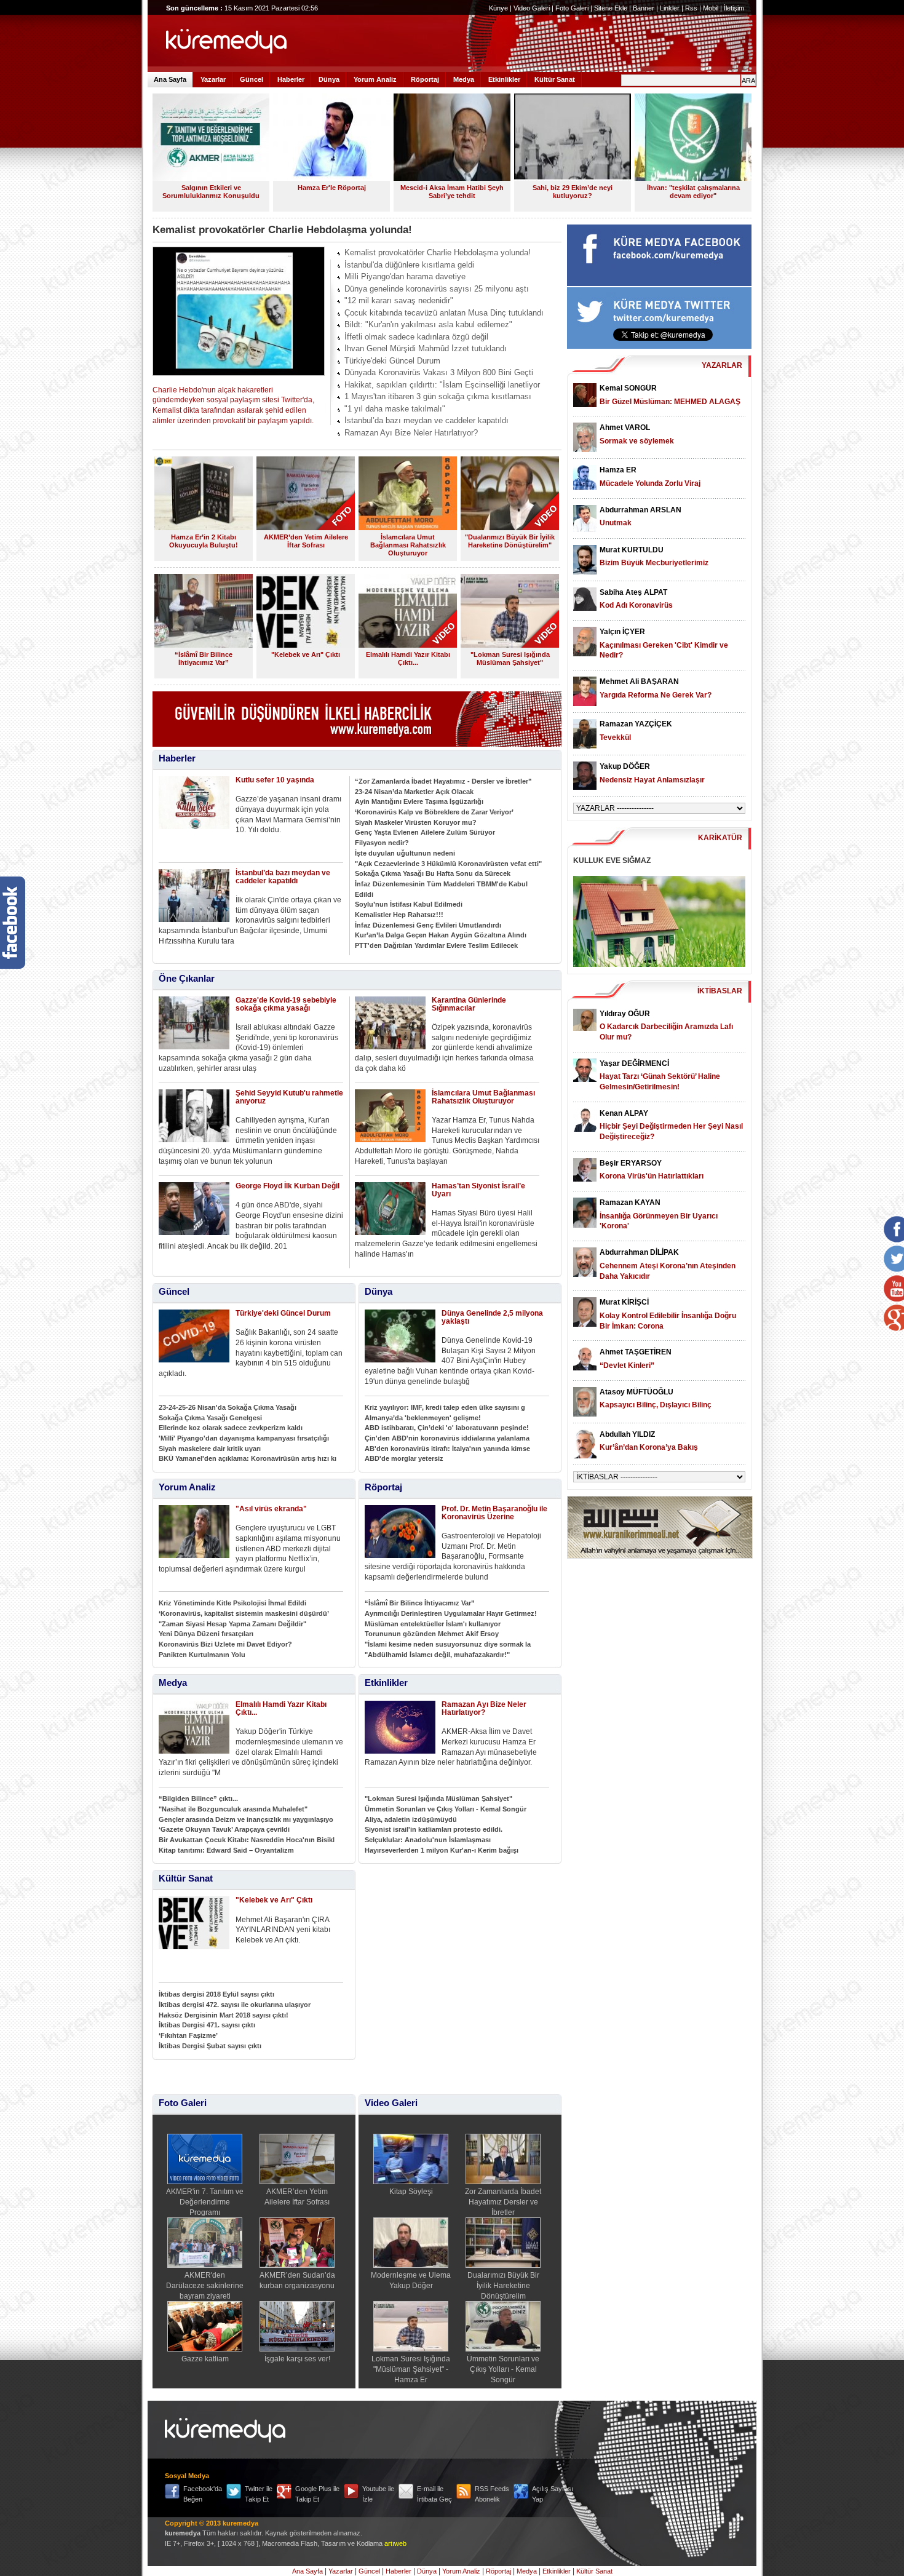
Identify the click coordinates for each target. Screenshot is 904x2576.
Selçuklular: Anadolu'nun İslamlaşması (428, 1840)
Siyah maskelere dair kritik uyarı (210, 1449)
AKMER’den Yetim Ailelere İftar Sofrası (306, 541)
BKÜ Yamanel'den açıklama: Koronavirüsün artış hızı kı (248, 1458)
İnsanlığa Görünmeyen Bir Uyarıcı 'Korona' (659, 1221)
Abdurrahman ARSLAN (640, 510)
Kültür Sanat (555, 79)
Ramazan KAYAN (630, 1203)
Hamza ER (618, 470)
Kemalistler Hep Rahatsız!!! (399, 915)
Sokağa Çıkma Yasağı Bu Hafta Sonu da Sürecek (433, 873)
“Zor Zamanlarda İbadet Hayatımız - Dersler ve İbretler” (443, 781)
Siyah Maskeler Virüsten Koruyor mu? (416, 822)
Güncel (252, 79)
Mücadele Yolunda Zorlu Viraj (650, 483)
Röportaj (425, 79)
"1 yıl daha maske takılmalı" (395, 409)
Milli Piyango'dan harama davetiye (405, 276)
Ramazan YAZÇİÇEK (636, 724)
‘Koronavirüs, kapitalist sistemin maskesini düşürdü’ (244, 1613)
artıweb (395, 2543)
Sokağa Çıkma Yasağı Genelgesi (210, 1418)
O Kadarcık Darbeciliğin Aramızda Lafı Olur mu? (666, 1032)
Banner (644, 8)
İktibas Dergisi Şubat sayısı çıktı (210, 2046)
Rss (691, 8)
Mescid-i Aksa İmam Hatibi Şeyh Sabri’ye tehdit (452, 192)
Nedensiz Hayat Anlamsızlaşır (652, 780)
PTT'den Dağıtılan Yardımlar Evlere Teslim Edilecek (436, 945)
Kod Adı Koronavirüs (636, 605)
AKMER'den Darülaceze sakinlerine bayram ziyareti (205, 2285)
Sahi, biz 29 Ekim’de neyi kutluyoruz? (573, 192)
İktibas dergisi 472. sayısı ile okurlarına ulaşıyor (235, 2005)
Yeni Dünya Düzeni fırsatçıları (206, 1634)
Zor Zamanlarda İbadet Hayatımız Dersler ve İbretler (503, 2202)
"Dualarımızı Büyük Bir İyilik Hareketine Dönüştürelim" (510, 541)
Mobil (711, 8)
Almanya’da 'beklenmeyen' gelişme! (423, 1418)
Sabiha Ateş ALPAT (633, 592)
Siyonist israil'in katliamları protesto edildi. (434, 1829)
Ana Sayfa (170, 79)
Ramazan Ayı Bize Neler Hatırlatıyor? (411, 433)
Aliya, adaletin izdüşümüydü (411, 1819)
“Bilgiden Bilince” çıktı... (198, 1799)
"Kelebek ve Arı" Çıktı (306, 654)
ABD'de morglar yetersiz (404, 1458)
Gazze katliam (205, 2359)
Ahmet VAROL (625, 427)
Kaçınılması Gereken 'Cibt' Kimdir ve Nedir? (664, 650)
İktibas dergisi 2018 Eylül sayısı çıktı (216, 1994)
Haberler (291, 79)
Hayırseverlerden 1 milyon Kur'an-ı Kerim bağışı (442, 1850)
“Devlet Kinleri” (627, 1366)
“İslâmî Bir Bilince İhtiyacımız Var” (204, 658)
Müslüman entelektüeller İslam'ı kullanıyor (433, 1624)
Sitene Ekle (611, 8)
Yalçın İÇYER (622, 632)
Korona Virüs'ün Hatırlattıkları (652, 1176)
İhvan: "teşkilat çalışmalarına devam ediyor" (693, 192)
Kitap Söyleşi (411, 2192)
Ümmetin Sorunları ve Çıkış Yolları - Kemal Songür (446, 1809)
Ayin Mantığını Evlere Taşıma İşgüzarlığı (419, 801)
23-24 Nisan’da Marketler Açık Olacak (414, 792)
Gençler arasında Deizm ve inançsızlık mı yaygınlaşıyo (246, 1819)
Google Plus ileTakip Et (317, 2494)
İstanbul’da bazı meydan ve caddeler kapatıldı (426, 420)
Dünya (329, 79)
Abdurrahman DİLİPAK (639, 1252)
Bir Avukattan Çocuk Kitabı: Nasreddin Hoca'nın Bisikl (247, 1840)
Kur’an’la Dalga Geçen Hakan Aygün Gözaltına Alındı (441, 935)
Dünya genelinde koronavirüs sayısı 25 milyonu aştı (437, 289)
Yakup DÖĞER (625, 766)
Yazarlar (213, 79)
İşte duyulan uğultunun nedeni (405, 853)
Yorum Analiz (375, 79)
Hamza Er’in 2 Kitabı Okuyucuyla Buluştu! (204, 541)
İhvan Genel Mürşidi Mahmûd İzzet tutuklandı (426, 348)
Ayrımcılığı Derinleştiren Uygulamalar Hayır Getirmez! (451, 1613)
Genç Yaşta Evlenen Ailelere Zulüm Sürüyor (425, 832)
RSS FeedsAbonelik (492, 2494)
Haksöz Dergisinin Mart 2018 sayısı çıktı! (224, 2015)
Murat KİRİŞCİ (624, 1302)
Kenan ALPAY (624, 1113)
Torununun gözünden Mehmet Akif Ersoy (432, 1634)
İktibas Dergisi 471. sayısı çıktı (207, 2025)
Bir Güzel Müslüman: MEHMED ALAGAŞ (670, 402)
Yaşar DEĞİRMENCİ (634, 1063)
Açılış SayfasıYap (553, 2494)
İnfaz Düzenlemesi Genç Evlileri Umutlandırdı (428, 925)
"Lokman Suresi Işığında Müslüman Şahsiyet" (510, 658)
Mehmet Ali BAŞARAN (639, 682)
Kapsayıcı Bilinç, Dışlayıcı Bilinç (656, 1405)
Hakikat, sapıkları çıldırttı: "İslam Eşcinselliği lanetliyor (442, 385)
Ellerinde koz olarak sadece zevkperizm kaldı (231, 1428)
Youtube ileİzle (378, 2494)
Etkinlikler (504, 79)
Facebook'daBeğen (203, 2494)
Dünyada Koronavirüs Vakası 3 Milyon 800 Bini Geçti (439, 372)
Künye (498, 8)
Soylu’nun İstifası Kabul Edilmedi (409, 904)
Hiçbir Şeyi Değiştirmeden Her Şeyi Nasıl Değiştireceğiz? (671, 1131)
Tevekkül (615, 737)
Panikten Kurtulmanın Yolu (202, 1655)
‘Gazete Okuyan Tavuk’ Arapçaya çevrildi (224, 1829)
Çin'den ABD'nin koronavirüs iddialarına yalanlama (447, 1438)
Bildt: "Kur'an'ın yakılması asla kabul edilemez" (428, 324)
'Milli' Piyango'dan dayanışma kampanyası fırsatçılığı (244, 1438)
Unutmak (616, 523)
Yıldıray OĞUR (625, 1014)
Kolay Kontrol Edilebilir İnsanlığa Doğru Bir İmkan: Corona (668, 1321)
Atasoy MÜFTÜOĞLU (636, 1392)
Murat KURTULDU (632, 550)
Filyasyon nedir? (382, 843)
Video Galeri (532, 8)
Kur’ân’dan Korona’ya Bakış (649, 1447)
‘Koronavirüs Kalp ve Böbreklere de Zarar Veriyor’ (434, 812)
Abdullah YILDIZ (627, 1434)
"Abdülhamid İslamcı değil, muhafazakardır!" (437, 1655)
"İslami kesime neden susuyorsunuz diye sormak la (448, 1644)
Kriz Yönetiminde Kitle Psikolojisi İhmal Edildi (232, 1603)
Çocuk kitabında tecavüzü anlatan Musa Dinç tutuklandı (444, 313)
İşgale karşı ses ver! (297, 2359)
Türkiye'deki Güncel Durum (392, 361)
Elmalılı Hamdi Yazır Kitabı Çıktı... (408, 658)
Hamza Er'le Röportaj (332, 188)
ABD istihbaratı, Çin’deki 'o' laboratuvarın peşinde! (447, 1428)
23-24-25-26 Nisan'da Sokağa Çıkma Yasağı (228, 1407)
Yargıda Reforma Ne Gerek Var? (656, 695)
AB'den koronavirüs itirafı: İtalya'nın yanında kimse (447, 1449)
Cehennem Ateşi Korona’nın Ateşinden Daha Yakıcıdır (668, 1271)
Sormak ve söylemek (637, 441)
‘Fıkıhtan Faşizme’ (188, 2035)
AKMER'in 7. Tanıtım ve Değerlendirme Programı (205, 2202)
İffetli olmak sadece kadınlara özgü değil (416, 337)
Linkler (670, 8)
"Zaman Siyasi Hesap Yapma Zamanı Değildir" (232, 1624)
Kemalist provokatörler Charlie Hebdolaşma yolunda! (438, 252)
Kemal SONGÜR (628, 388)
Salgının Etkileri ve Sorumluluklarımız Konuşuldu (211, 192)
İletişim (734, 8)
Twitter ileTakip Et (259, 2494)
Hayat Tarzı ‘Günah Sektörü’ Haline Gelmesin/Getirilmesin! (660, 1082)
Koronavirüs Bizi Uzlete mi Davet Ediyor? (225, 1644)
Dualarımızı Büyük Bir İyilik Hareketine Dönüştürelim (503, 2285)
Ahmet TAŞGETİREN (636, 1352)
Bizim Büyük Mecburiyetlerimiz (654, 563)
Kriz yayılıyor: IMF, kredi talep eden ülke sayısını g (445, 1407)
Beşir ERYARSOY (631, 1163)
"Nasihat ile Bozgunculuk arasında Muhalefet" (233, 1809)
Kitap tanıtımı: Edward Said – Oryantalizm (226, 1850)
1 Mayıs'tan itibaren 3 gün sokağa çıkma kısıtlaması (438, 396)
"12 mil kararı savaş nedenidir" (399, 300)
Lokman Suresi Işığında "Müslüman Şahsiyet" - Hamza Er (411, 2369)
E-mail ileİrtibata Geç (434, 2494)
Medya (464, 79)
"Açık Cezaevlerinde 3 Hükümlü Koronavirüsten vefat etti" (448, 864)
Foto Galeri (572, 8)
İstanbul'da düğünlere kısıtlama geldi (409, 265)
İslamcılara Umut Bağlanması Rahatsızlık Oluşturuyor (408, 545)
